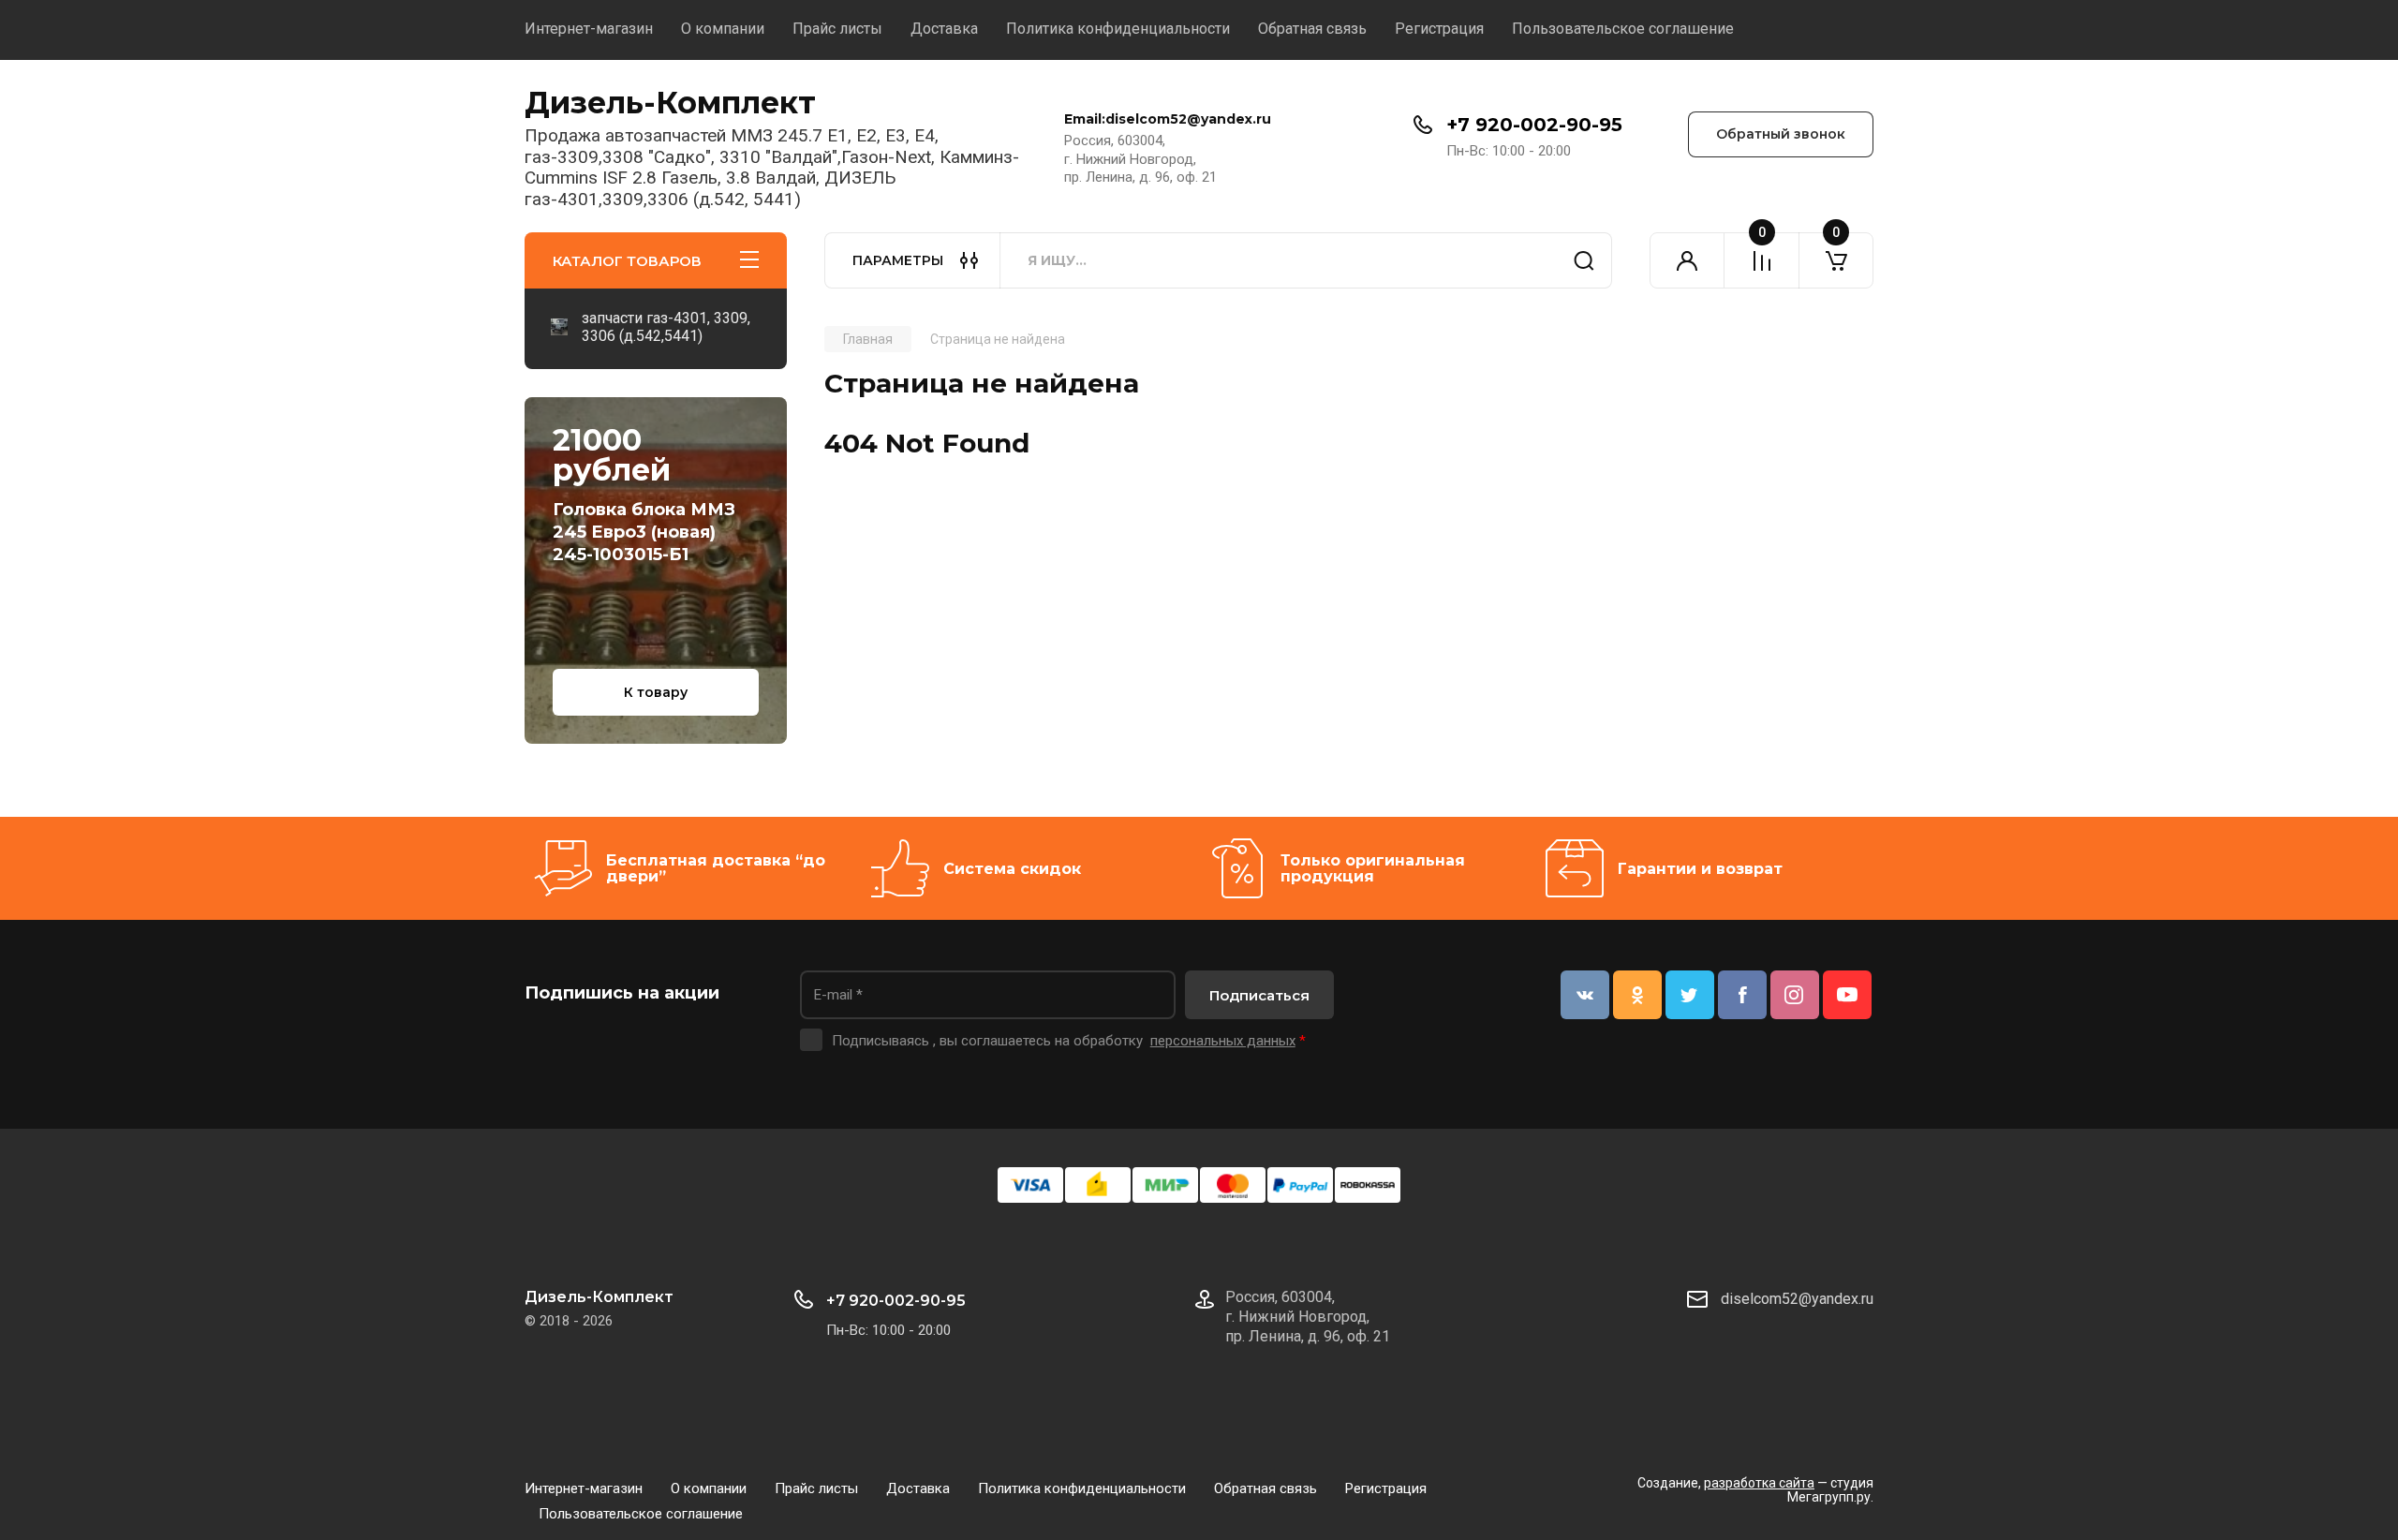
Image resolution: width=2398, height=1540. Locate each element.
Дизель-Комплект (670, 103)
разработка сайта (1759, 1483)
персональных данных (1223, 1041)
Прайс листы (837, 29)
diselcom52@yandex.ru (1797, 1299)
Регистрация (1439, 29)
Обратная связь (1312, 29)
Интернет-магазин (589, 29)
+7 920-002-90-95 (1534, 125)
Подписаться (1259, 995)
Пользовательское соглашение (1623, 29)
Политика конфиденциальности (1118, 29)
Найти (1584, 260)
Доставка (944, 29)
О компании (723, 29)
